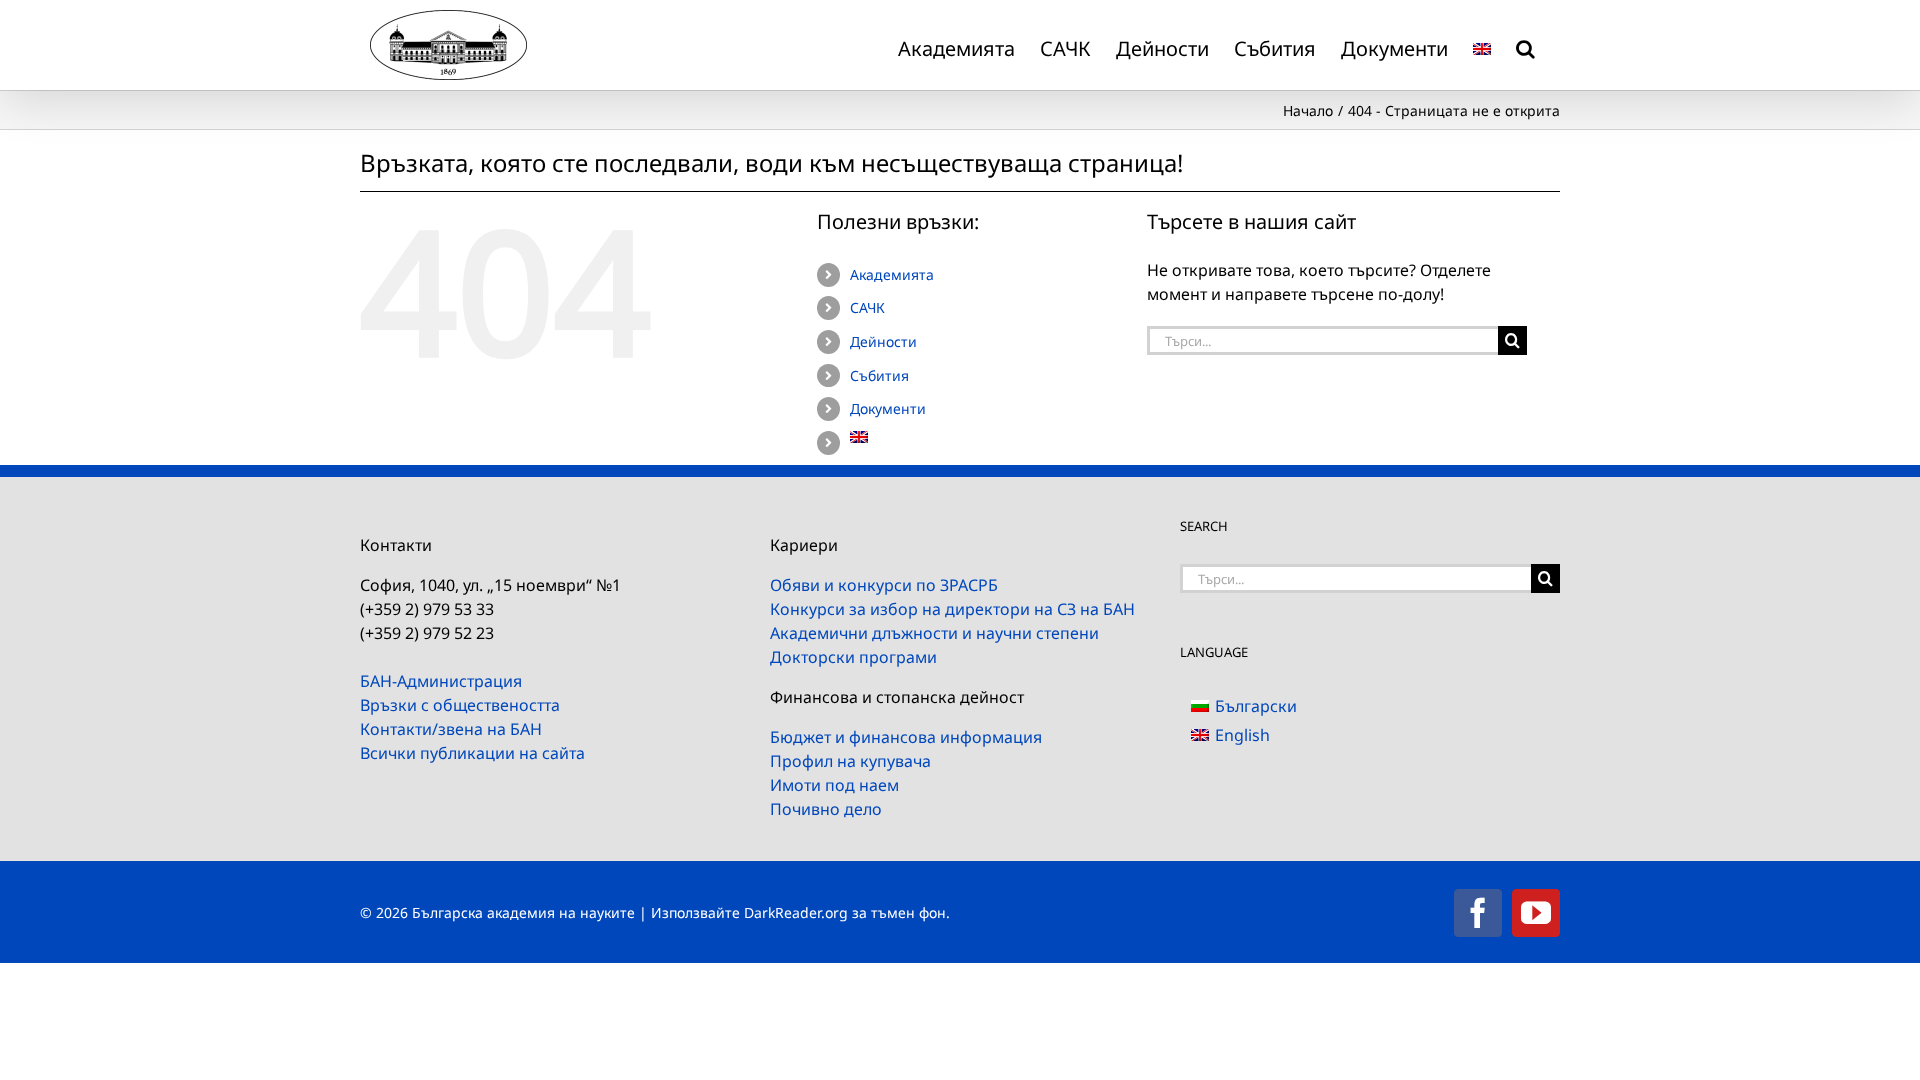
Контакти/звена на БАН (451, 729)
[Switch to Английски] (1482, 45)
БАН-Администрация (441, 681)
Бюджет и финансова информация (906, 737)
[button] (1525, 45)
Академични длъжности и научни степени (934, 633)
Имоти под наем (834, 785)
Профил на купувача (850, 761)
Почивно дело (826, 809)
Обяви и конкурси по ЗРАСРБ (884, 585)
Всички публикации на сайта (472, 753)
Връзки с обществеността (460, 705)
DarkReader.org (796, 912)
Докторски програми (853, 657)
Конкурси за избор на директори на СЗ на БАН (952, 609)
